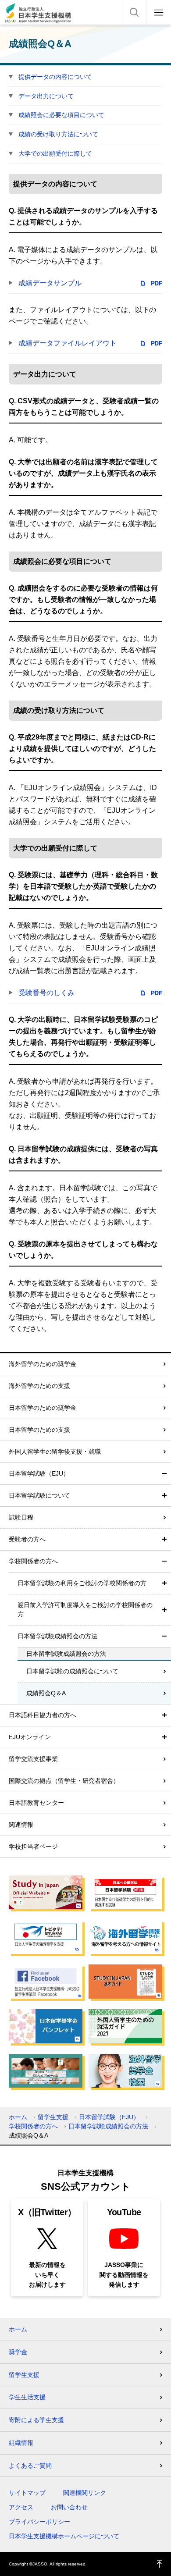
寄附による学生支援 (36, 2420)
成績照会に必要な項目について (61, 115)
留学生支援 (53, 2117)
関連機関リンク (85, 2493)
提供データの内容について (55, 77)
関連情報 (21, 1825)
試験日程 (21, 1517)
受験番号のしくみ (46, 993)
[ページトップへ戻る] (160, 2564)
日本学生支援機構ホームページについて (64, 2536)
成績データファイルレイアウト (68, 343)
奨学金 (18, 2352)
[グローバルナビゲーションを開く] (159, 12)
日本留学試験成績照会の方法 (57, 1636)
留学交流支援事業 (33, 1759)
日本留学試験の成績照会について (72, 1671)
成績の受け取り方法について (58, 134)
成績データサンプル (50, 283)
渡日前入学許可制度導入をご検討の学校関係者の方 (85, 1610)
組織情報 (21, 2443)
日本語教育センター (36, 1803)
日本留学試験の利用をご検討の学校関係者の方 (82, 1583)
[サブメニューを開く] (164, 1496)
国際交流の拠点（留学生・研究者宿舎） (64, 1781)
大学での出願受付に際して (55, 153)
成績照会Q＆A (46, 1693)
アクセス (21, 2507)
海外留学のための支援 (39, 1386)
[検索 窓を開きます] (134, 12)
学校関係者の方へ (33, 1561)
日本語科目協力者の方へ (43, 1715)
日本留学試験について (39, 1495)
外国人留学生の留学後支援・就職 (55, 1452)
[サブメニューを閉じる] (164, 1474)
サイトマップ (27, 2493)
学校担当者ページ (33, 1847)
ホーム (18, 2117)
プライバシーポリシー (39, 2522)
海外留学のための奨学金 (43, 1364)
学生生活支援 (27, 2397)
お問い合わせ (69, 2507)
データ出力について (46, 96)
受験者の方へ (27, 1539)
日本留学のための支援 (39, 1430)
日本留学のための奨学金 (43, 1408)
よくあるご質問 (30, 2466)
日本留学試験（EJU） (39, 1473)
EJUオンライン (30, 1737)
